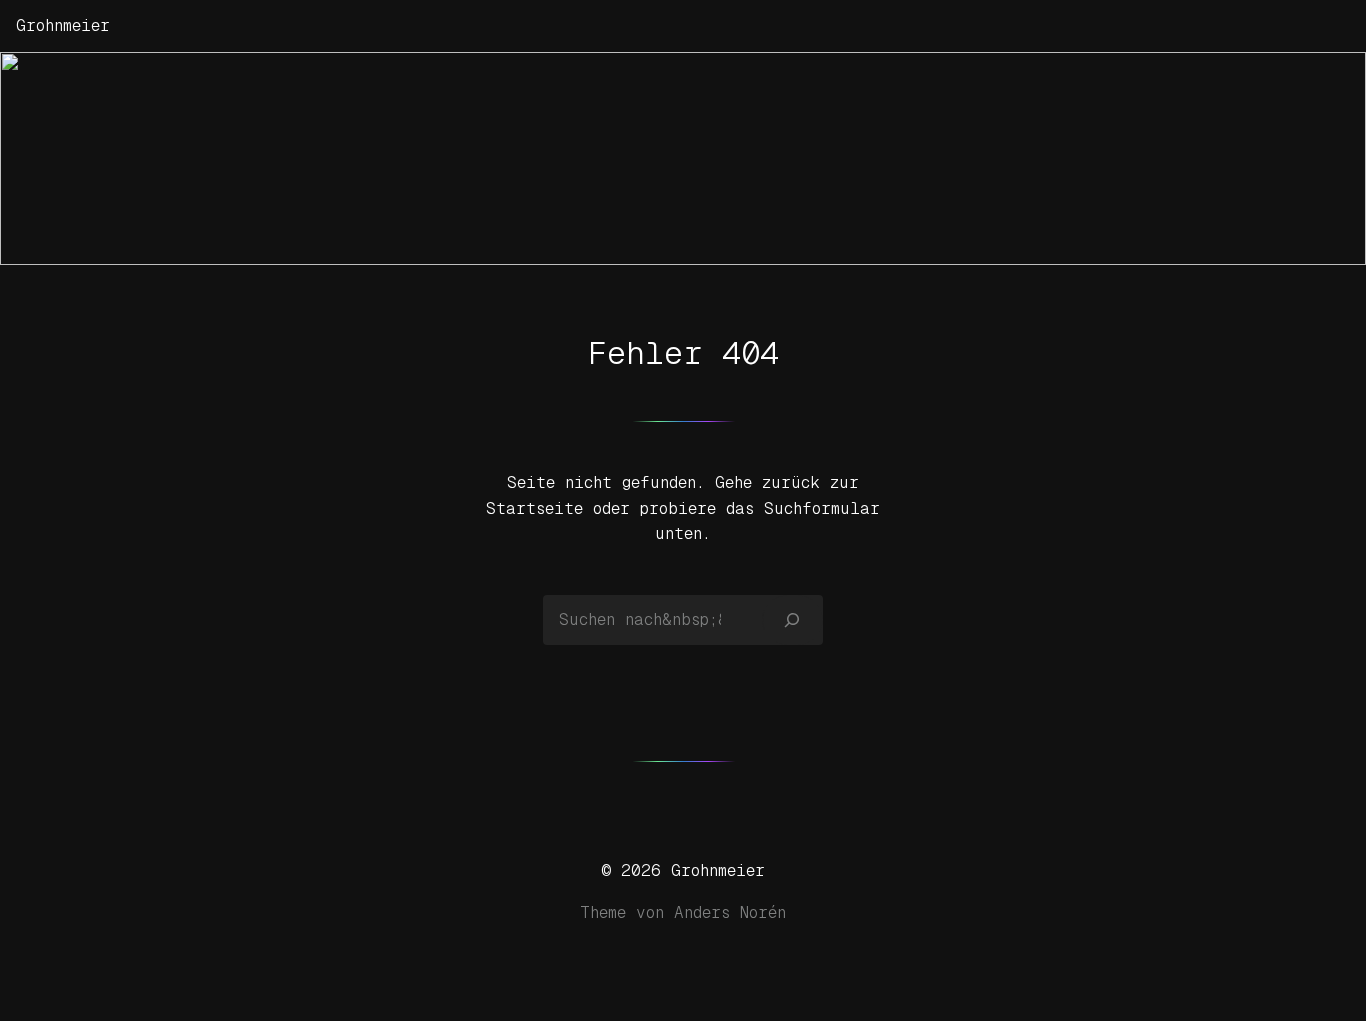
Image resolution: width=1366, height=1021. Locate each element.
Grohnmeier (63, 25)
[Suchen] (792, 620)
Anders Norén (730, 912)
